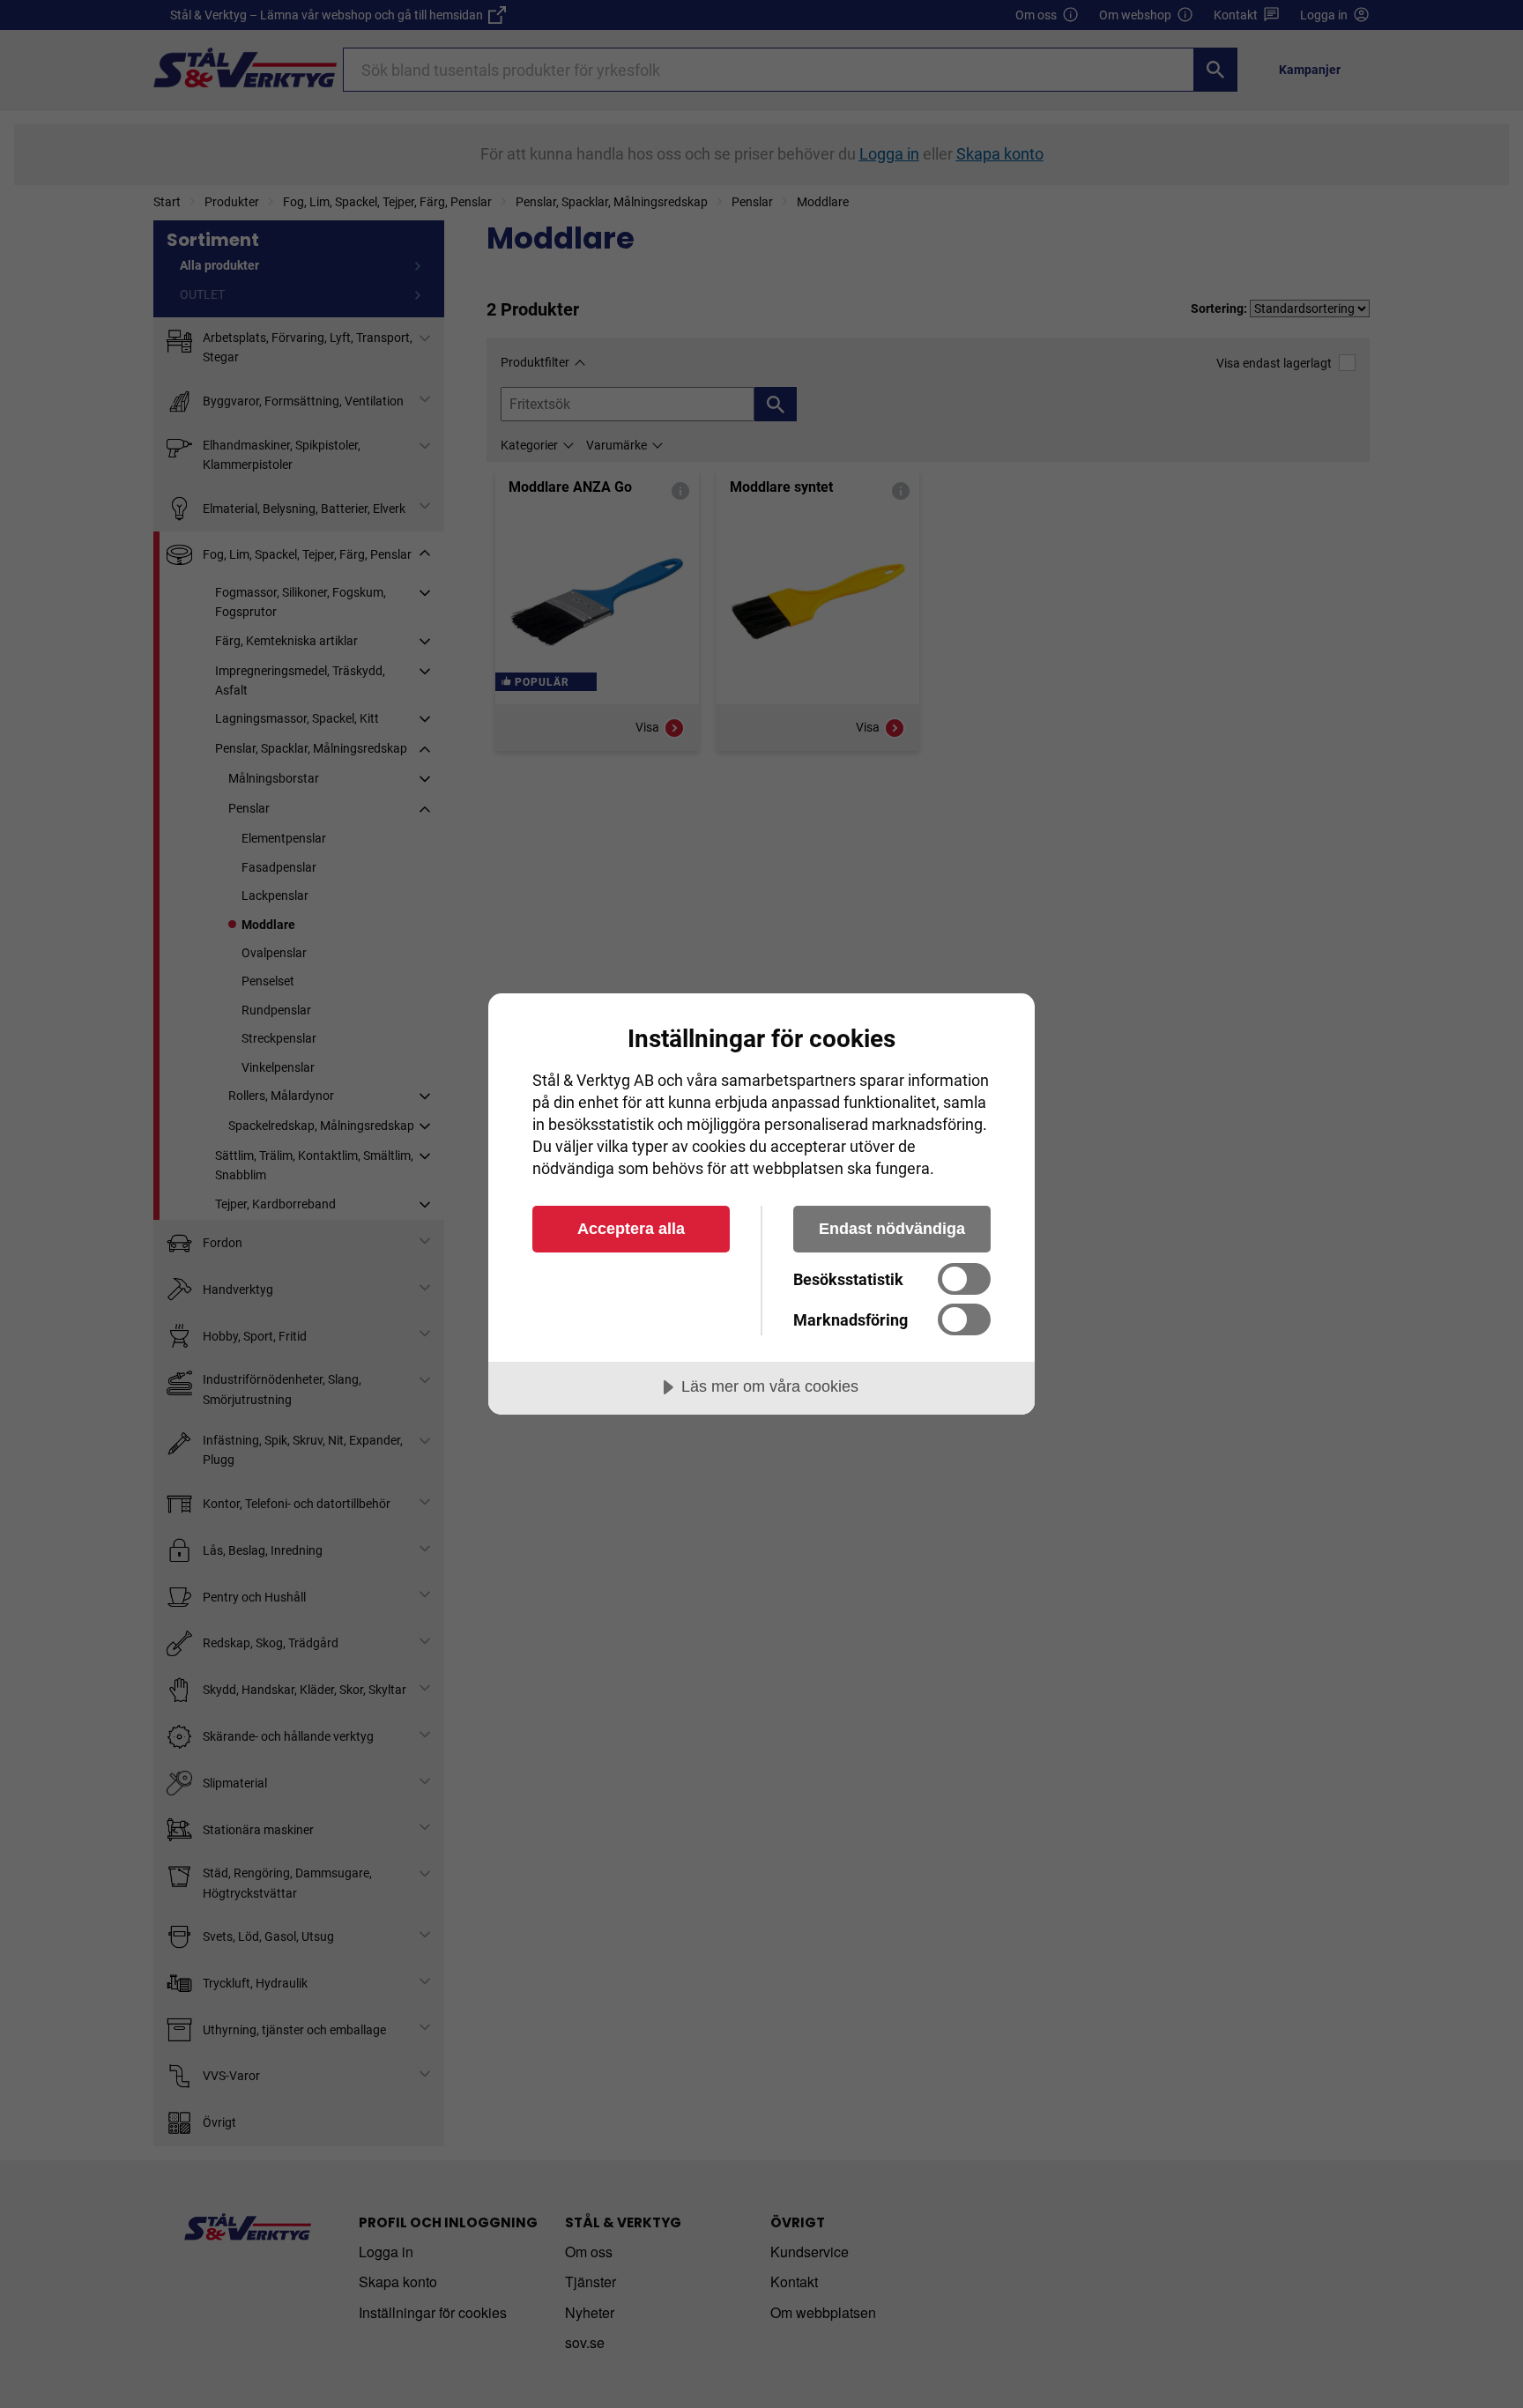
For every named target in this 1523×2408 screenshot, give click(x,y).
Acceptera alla (631, 1229)
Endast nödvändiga (892, 1229)
